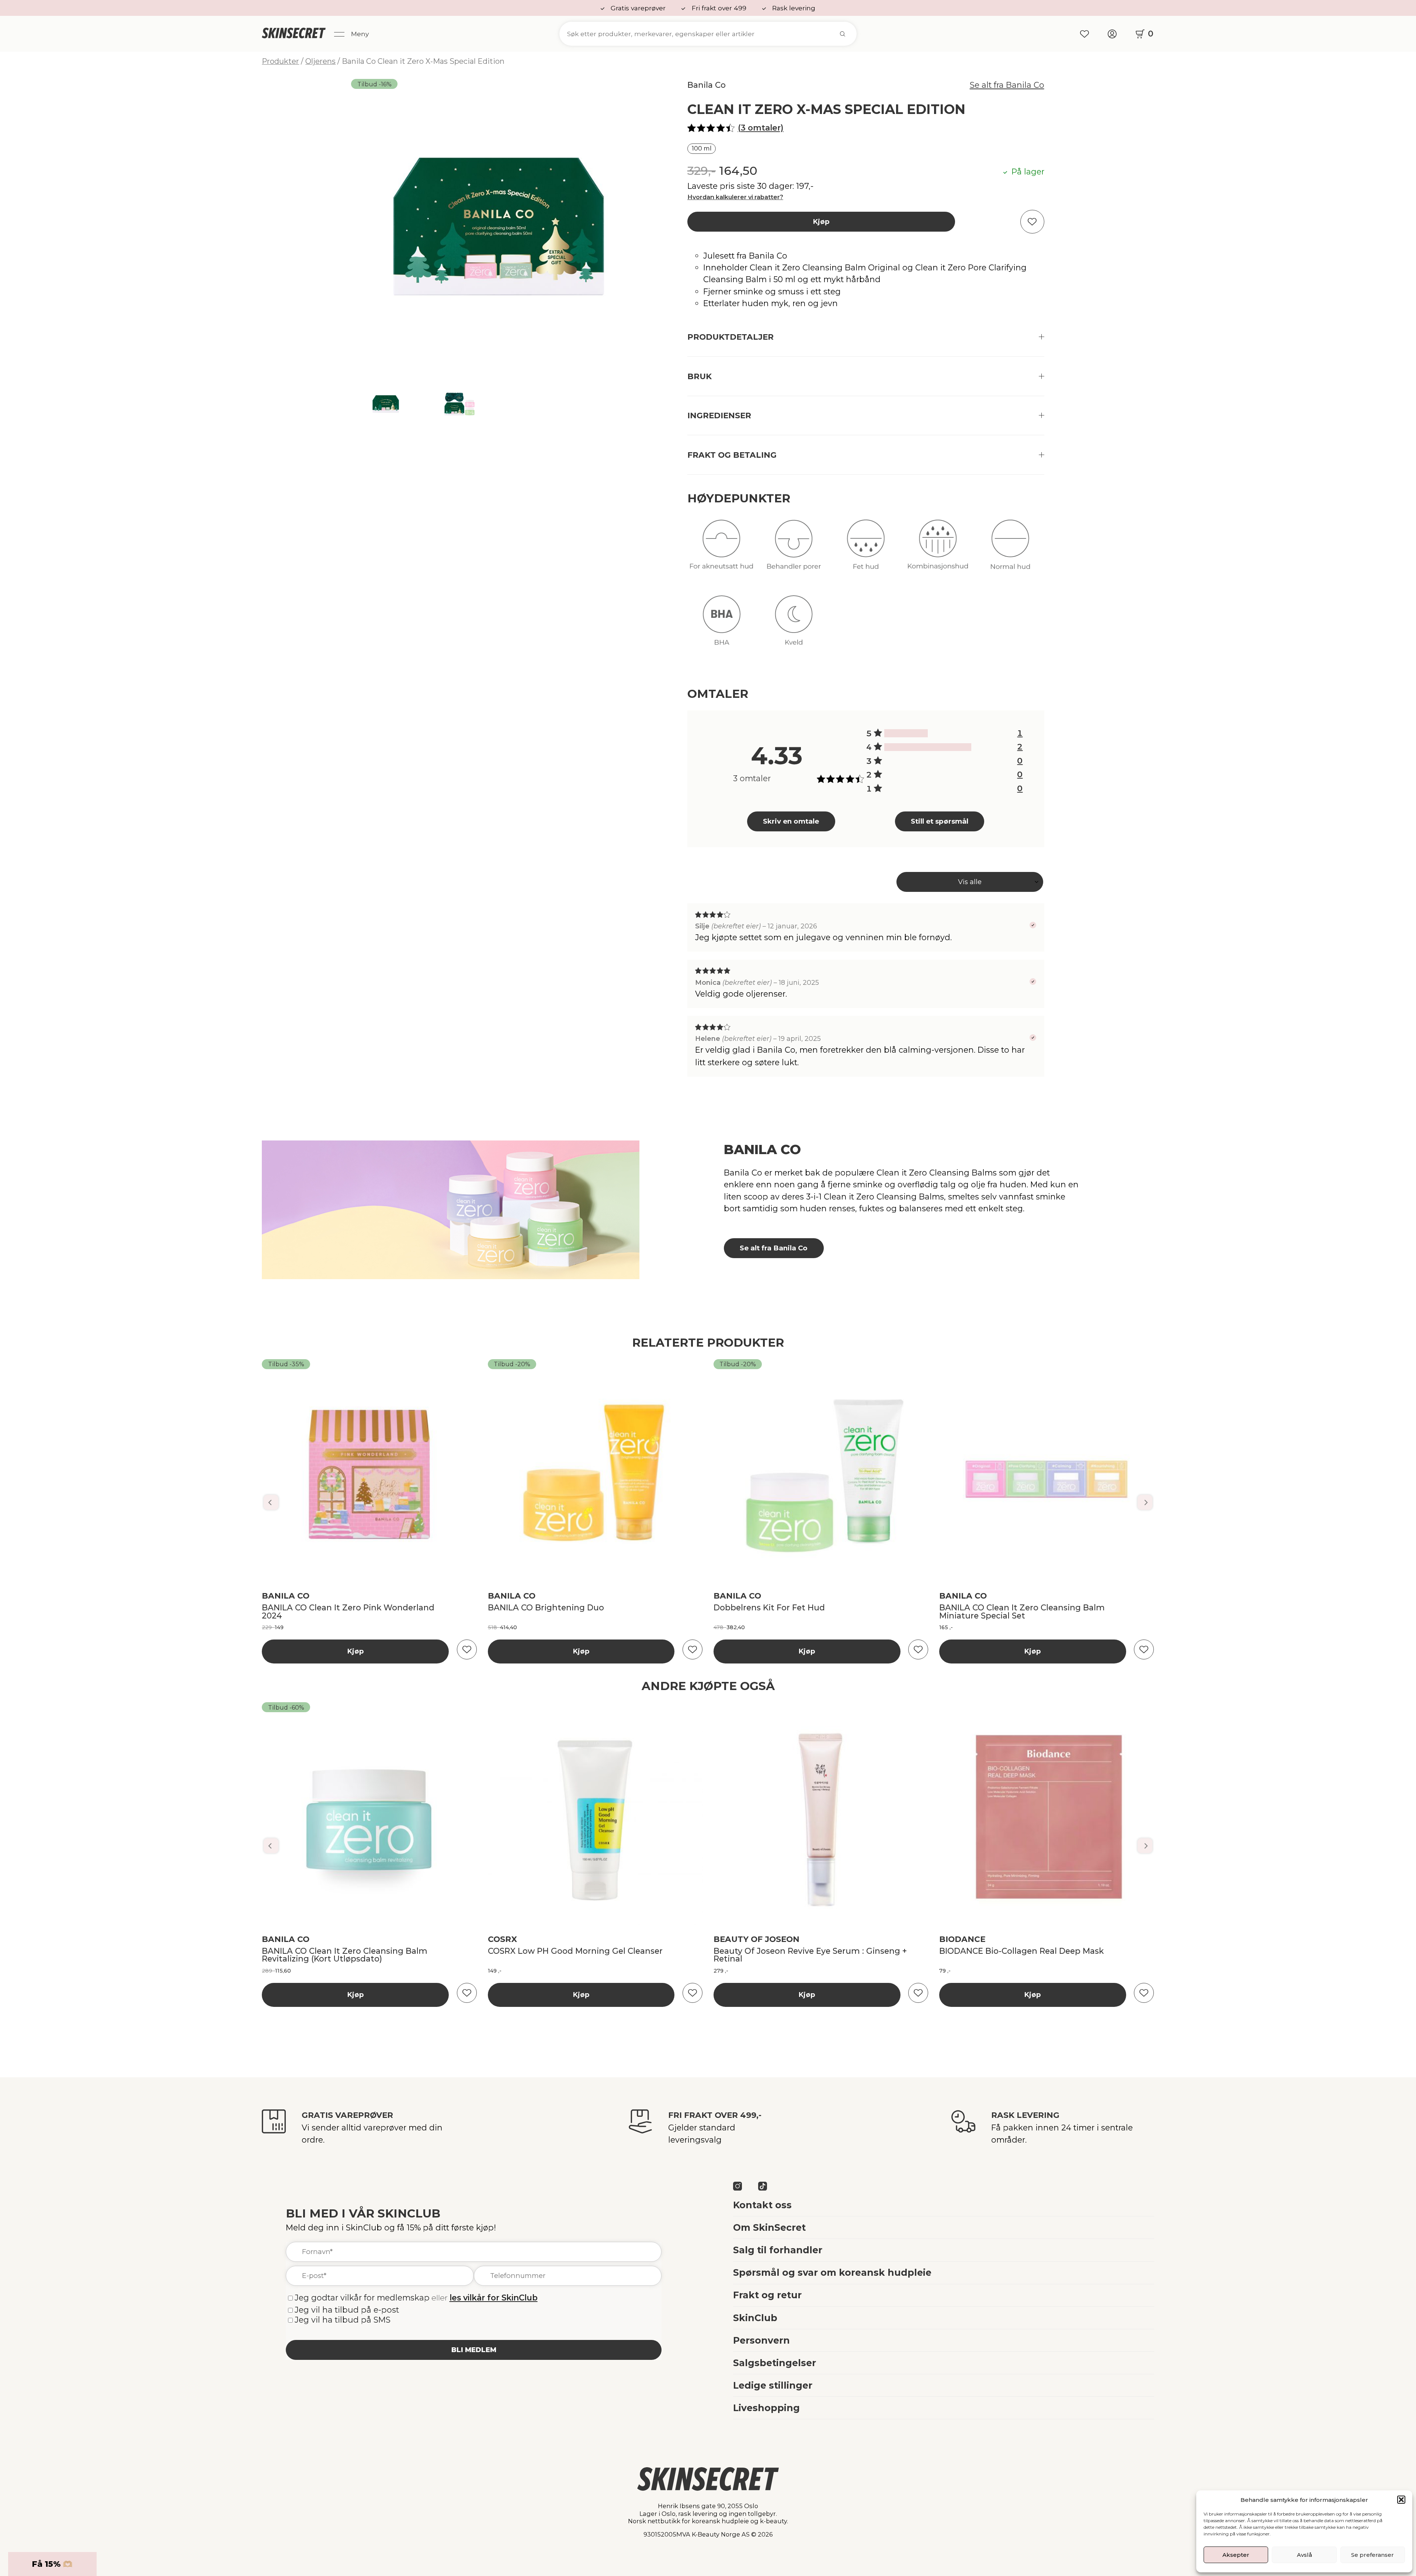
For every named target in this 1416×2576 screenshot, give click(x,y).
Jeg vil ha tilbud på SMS (343, 2320)
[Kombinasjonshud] (938, 551)
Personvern (761, 2340)
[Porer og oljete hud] (794, 551)
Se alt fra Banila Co (1007, 85)
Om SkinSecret (769, 2227)
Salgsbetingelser (775, 2363)
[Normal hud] (1010, 551)
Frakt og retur (767, 2295)
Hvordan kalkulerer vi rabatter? (735, 197)
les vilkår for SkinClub (494, 2298)
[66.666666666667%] (928, 747)
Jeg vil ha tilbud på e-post (347, 2310)
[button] (1401, 2500)
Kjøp (821, 221)
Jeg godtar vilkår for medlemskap (362, 2298)
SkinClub (755, 2318)
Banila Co (707, 85)
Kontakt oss (762, 2205)
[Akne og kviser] (721, 551)
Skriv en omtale (791, 821)
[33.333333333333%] (906, 733)
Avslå (1304, 2555)
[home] (294, 34)
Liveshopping (766, 2408)
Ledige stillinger (773, 2385)
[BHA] (721, 626)
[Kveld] (794, 626)
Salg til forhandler (778, 2250)
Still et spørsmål (940, 821)
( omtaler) (761, 128)
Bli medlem (474, 2350)
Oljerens (320, 61)
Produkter (280, 61)
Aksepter (1236, 2555)
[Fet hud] (866, 551)
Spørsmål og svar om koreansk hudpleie (832, 2272)
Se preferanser (1372, 2555)
